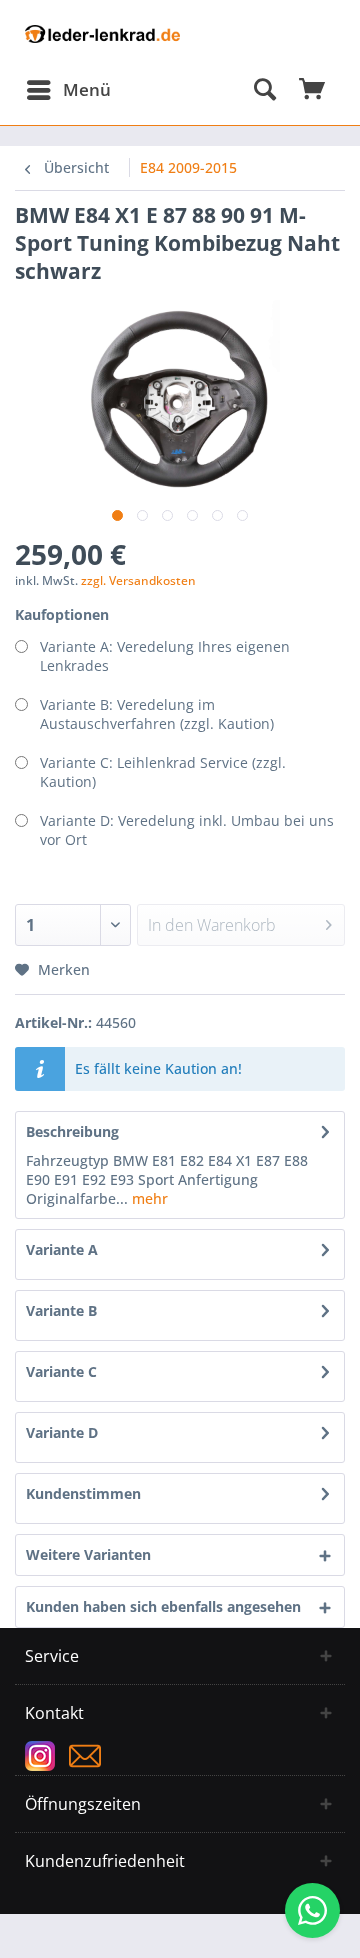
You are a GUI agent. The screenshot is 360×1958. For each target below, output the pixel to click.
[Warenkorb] (313, 90)
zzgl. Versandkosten (138, 580)
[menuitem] (68, 90)
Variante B (61, 1310)
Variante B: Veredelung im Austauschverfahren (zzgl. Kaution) (157, 714)
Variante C (61, 1371)
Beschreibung (72, 1131)
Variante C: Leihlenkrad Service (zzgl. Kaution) (163, 772)
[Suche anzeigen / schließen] (264, 90)
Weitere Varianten (88, 1554)
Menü (87, 89)
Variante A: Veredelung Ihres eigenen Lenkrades (165, 656)
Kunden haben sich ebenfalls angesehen (163, 1606)
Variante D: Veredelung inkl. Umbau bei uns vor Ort (187, 830)
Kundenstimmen (83, 1493)
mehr (148, 1198)
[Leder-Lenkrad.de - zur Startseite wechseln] (102, 42)
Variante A (62, 1249)
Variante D (62, 1432)
